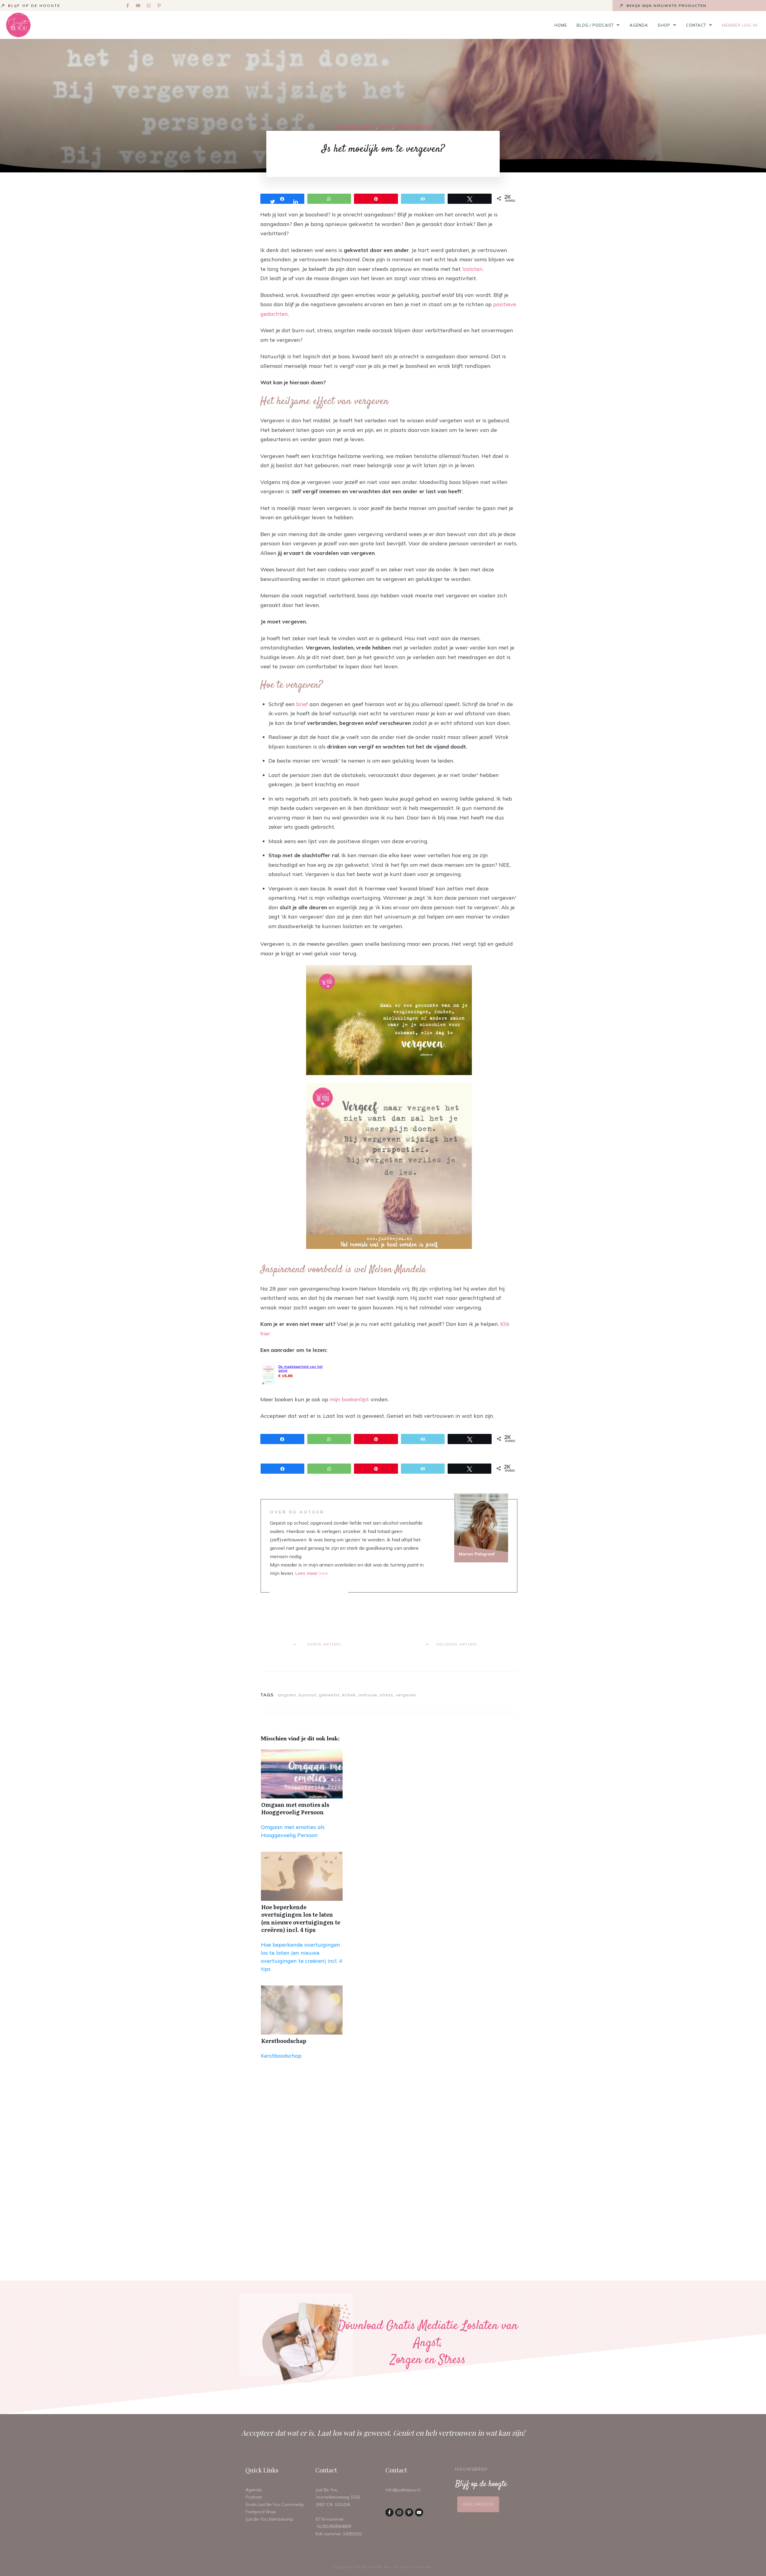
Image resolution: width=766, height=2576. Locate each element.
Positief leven (412, 126)
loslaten (472, 269)
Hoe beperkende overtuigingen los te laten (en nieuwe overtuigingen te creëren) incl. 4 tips (301, 1918)
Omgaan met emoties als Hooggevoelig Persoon (295, 1808)
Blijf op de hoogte (34, 6)
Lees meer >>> (311, 1573)
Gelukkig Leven (357, 126)
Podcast (254, 2497)
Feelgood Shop (261, 2512)
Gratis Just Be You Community (275, 2504)
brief (302, 704)
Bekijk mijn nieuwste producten (667, 6)
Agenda (254, 2490)
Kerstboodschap (284, 2041)
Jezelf (386, 126)
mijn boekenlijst (349, 1399)
